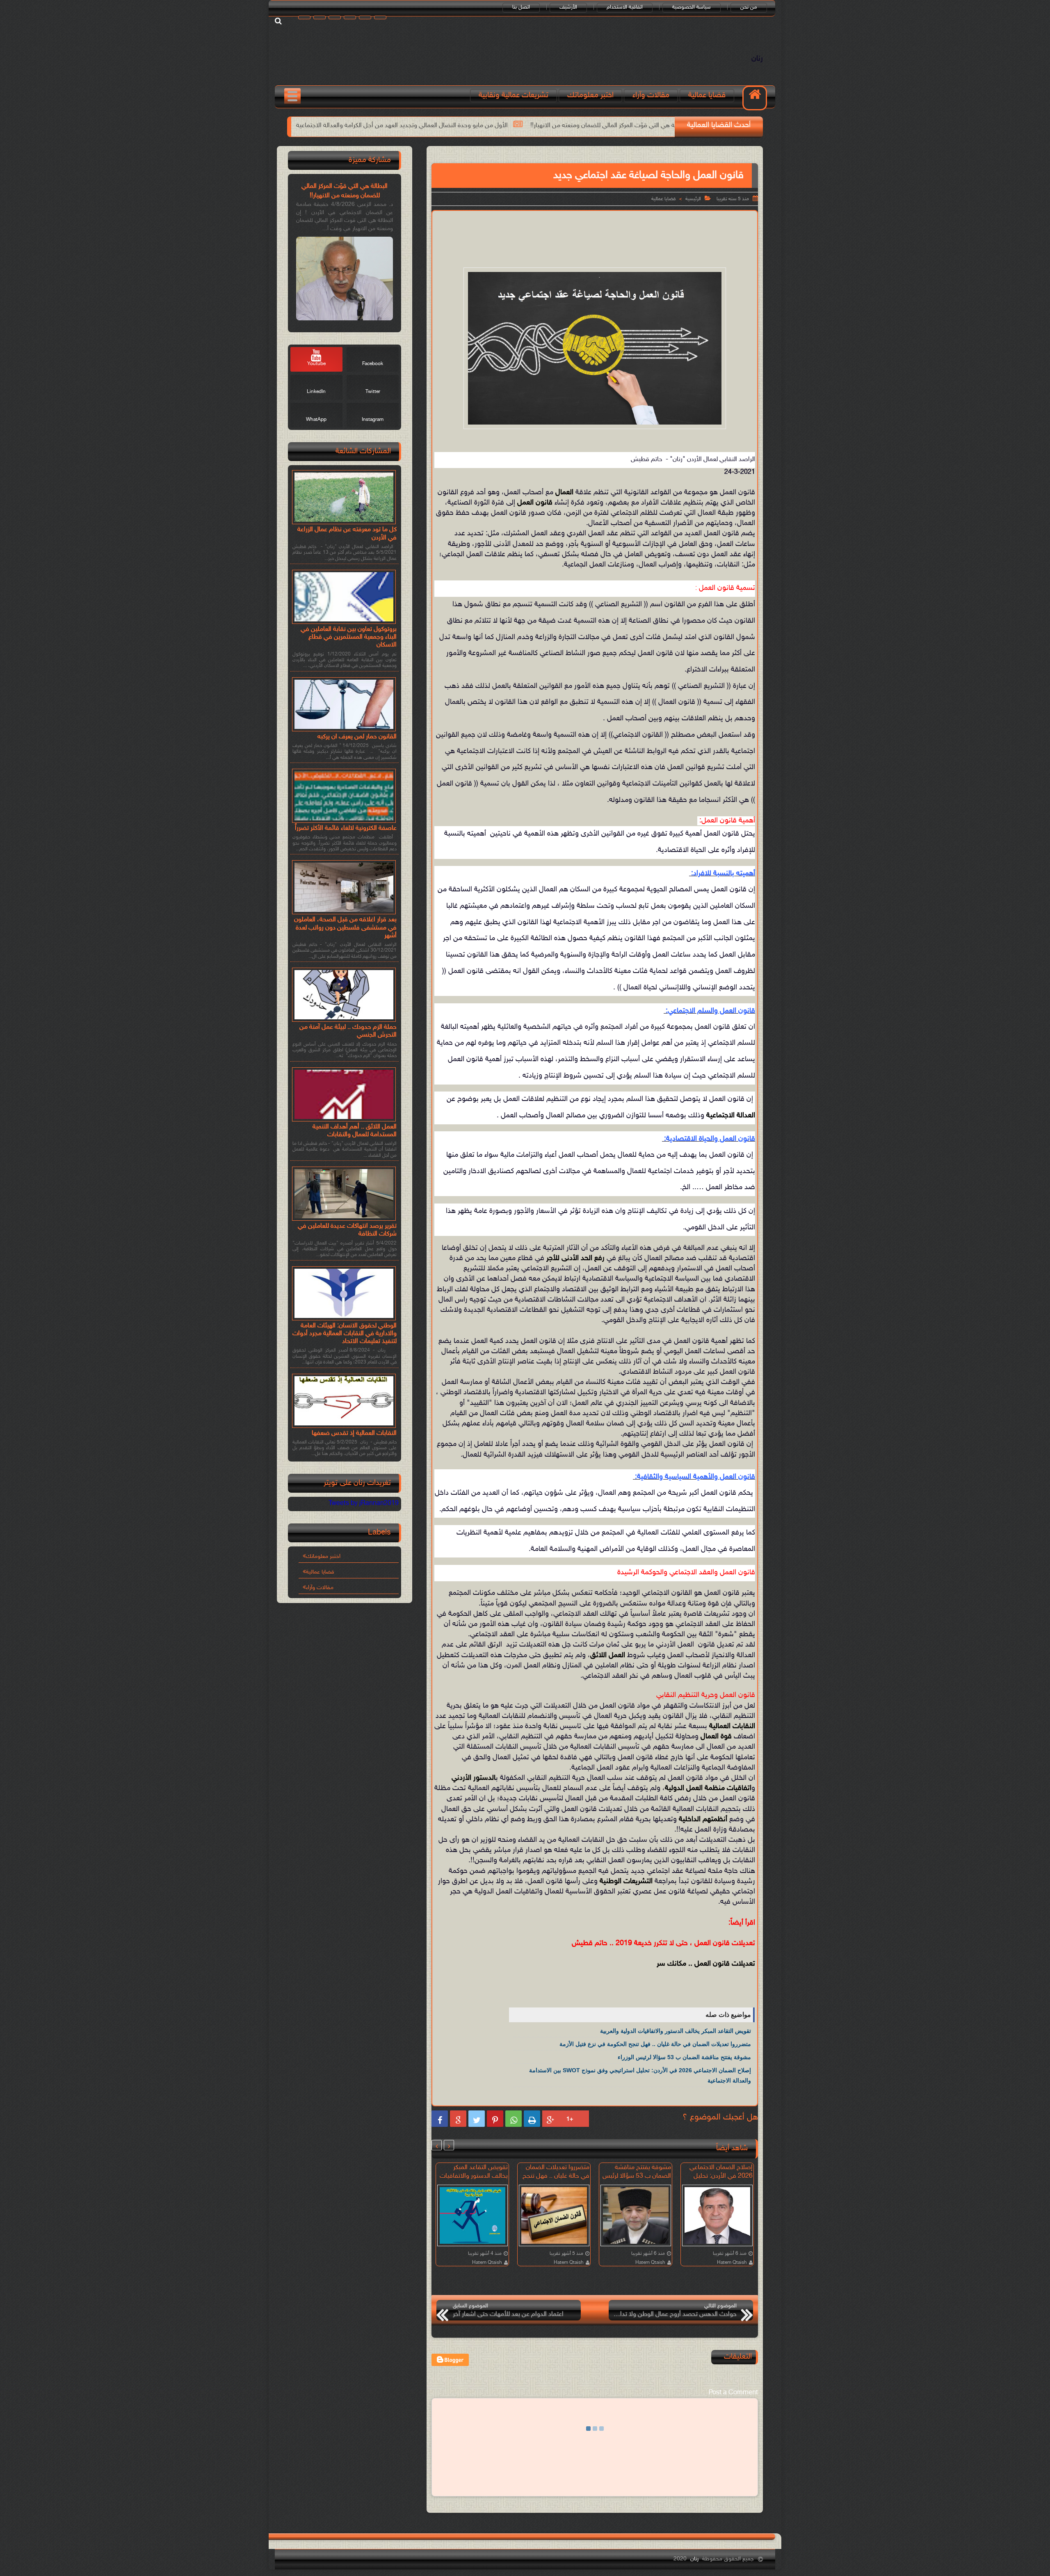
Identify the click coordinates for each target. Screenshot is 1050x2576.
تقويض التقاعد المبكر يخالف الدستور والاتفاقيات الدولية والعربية (395, 126)
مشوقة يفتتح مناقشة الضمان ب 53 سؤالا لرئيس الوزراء (684, 2057)
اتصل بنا (521, 7)
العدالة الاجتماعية (731, 1116)
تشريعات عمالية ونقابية (514, 95)
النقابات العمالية (732, 1726)
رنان (757, 59)
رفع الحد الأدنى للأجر (575, 1258)
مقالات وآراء (651, 95)
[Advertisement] (595, 238)
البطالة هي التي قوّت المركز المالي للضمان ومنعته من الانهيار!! (345, 191)
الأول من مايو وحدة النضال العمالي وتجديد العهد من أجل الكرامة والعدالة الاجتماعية (605, 126)
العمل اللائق (608, 1656)
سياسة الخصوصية (692, 7)
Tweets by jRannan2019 (364, 1504)
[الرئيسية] (755, 98)
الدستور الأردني (474, 1778)
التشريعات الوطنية (626, 1882)
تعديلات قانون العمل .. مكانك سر (706, 1964)
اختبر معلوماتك (590, 95)
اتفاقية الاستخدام (625, 7)
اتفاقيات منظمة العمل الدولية (708, 1788)
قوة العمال (716, 1737)
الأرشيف (568, 7)
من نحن (749, 7)
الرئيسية (693, 199)
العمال (564, 493)
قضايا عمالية (707, 95)
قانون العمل (535, 503)
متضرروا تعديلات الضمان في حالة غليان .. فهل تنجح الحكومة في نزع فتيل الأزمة (655, 2044)
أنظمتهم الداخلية (703, 1820)
